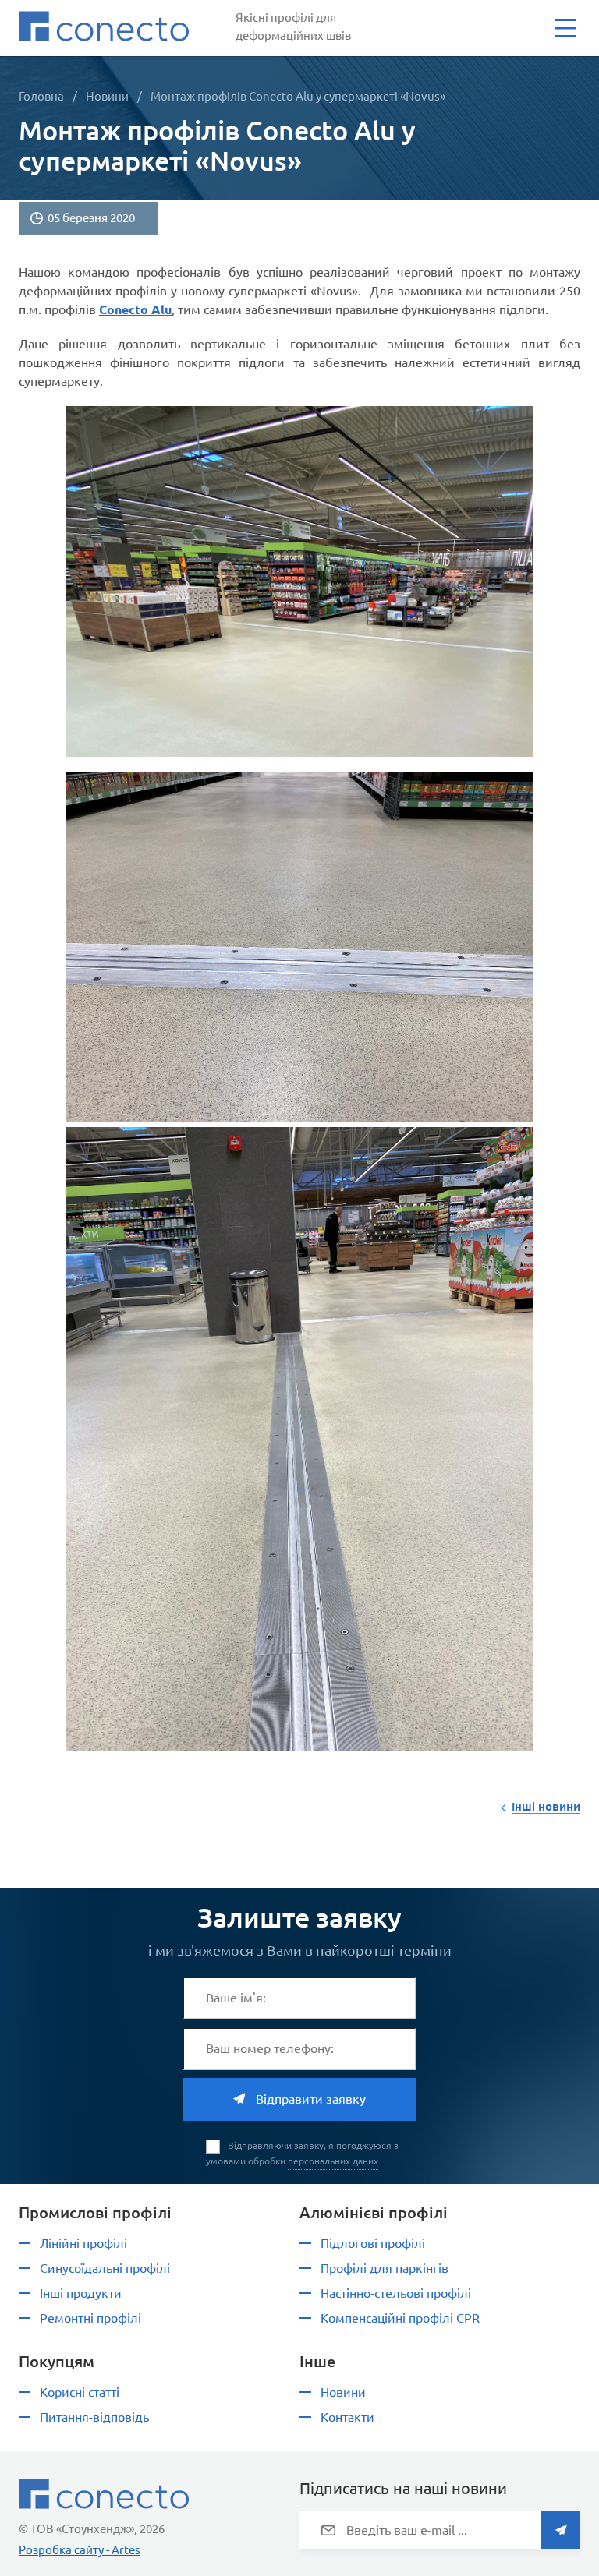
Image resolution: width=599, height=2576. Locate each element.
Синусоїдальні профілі (105, 2268)
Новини (107, 96)
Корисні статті (80, 2392)
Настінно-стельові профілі (396, 2293)
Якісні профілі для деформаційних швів (293, 27)
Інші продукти (81, 2293)
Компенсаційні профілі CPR (400, 2318)
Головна (41, 96)
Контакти (347, 2417)
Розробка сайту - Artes (80, 2550)
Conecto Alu (135, 309)
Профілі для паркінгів (385, 2268)
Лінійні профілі (83, 2243)
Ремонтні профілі (90, 2318)
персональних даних (333, 2161)
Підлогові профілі (373, 2243)
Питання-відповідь (94, 2417)
